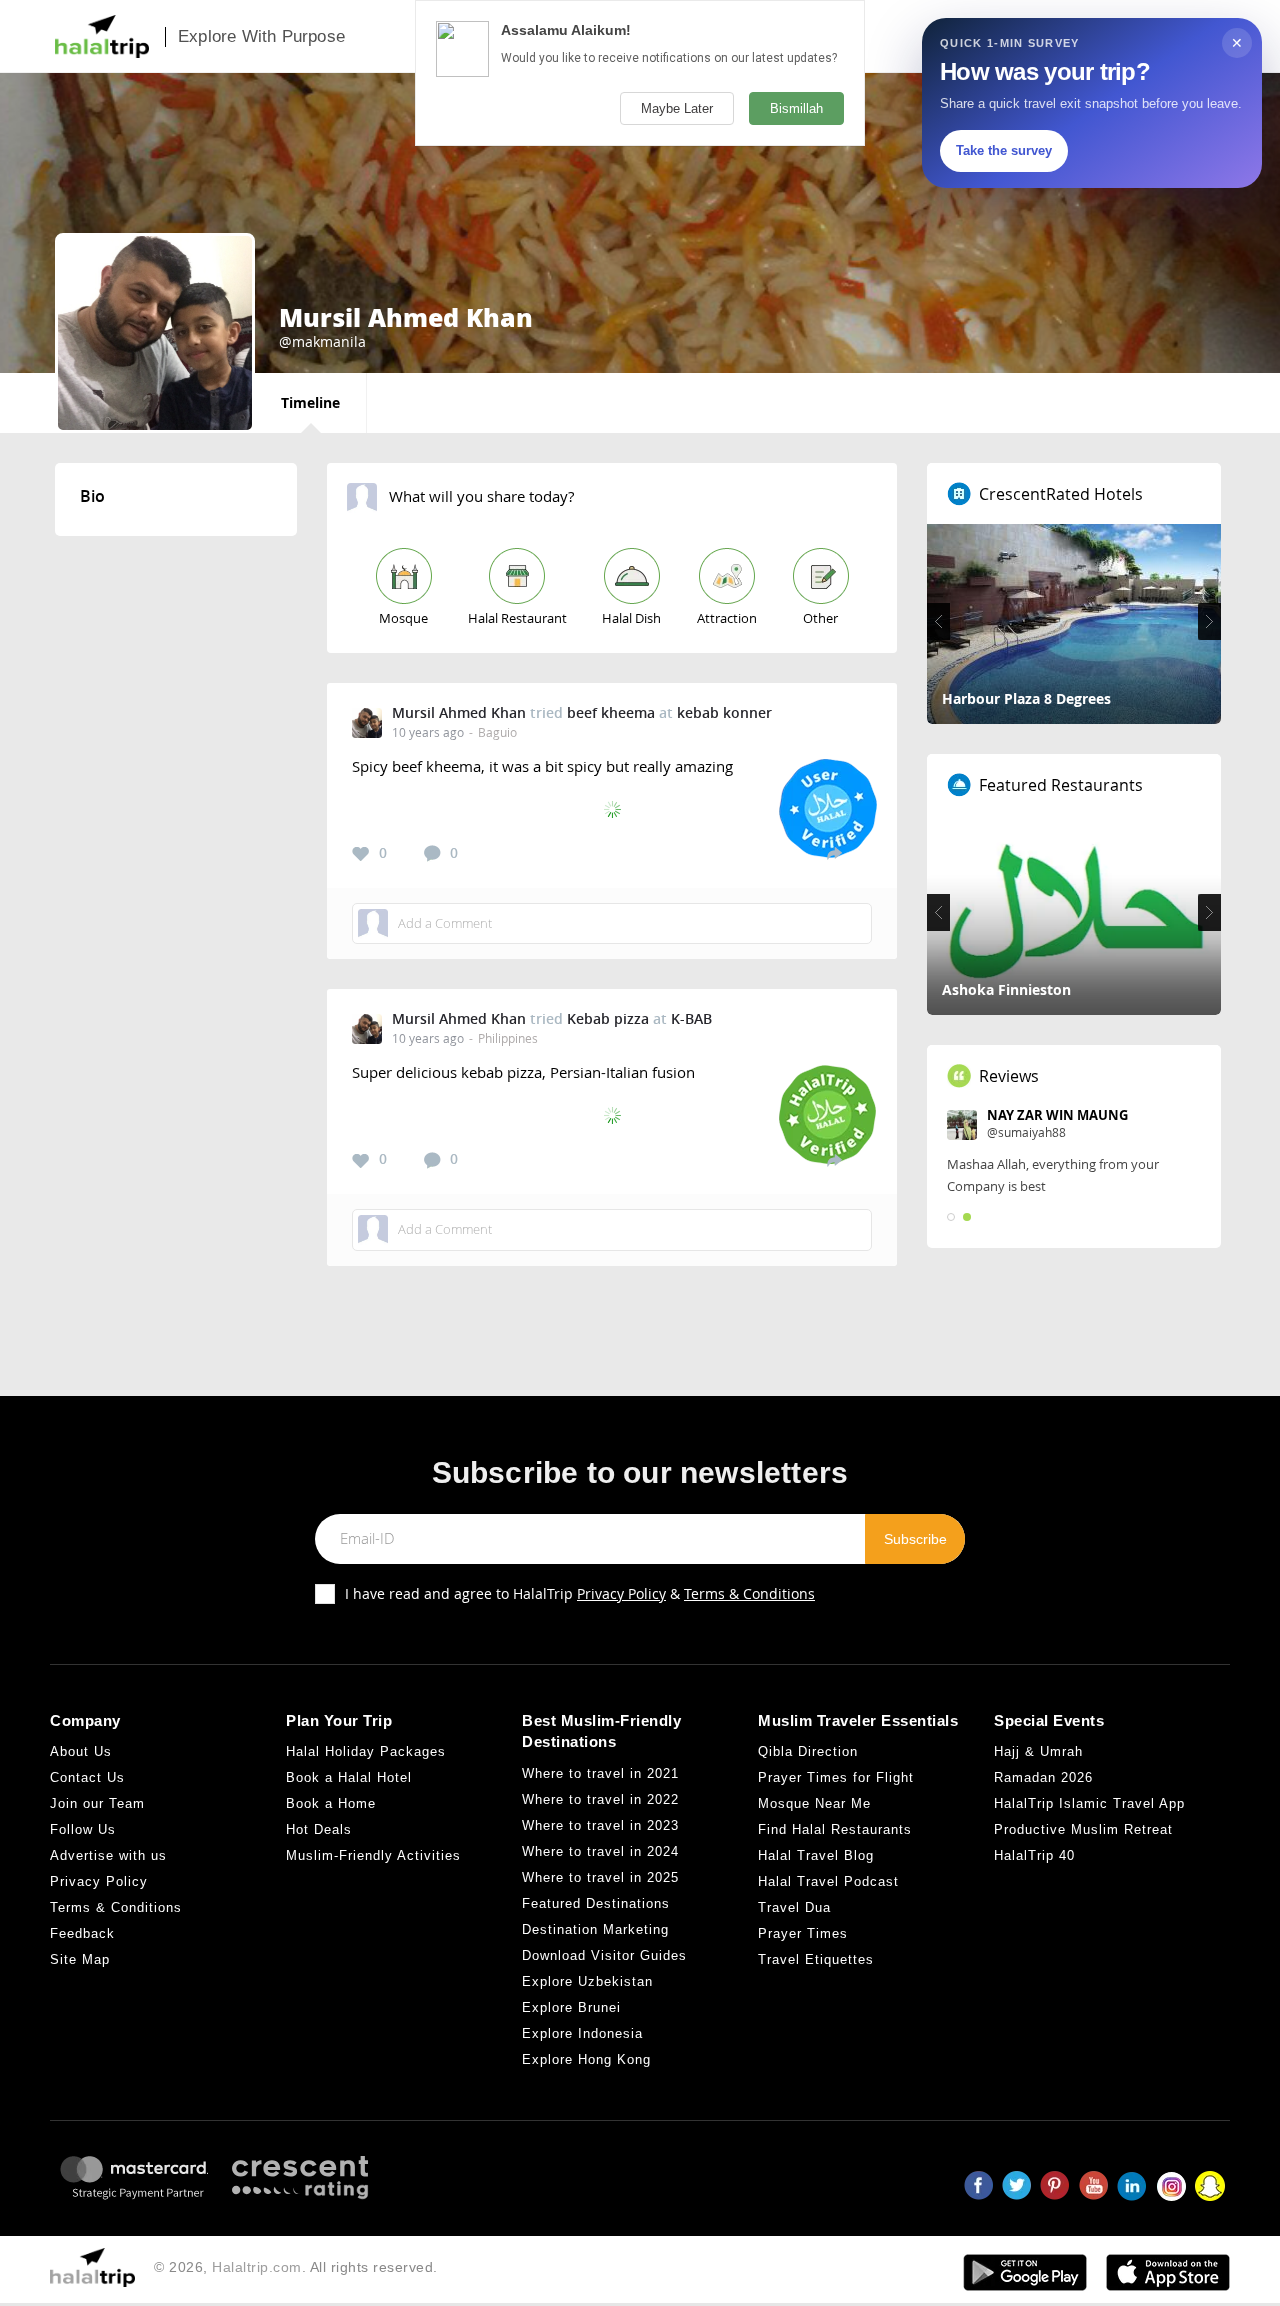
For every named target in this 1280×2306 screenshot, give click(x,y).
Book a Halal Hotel (349, 1777)
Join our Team (97, 1803)
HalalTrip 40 (1034, 1855)
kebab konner (724, 712)
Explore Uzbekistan (587, 1981)
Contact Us (87, 1777)
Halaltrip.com (257, 2267)
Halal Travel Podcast (828, 1881)
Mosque (403, 618)
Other (820, 618)
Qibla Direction (808, 1751)
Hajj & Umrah (1038, 1751)
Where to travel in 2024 (600, 1851)
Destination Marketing (595, 1929)
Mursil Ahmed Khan (459, 712)
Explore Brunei (571, 2007)
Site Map (80, 1959)
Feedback (82, 1933)
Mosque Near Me (814, 1803)
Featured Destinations (596, 1903)
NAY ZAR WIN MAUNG (1057, 1115)
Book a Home (331, 1803)
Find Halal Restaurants (835, 1829)
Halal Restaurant (517, 618)
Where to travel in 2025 (600, 1877)
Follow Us (83, 1829)
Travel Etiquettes (816, 1959)
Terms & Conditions (749, 1593)
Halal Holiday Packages (366, 1751)
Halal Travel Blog (816, 1855)
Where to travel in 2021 (600, 1773)
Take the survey (1004, 150)
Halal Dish (631, 618)
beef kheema (611, 712)
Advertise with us (108, 1855)
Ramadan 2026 (1043, 1777)
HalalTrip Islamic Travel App (1089, 1803)
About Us (81, 1751)
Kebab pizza (608, 1018)
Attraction (727, 618)
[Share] (834, 853)
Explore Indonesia (582, 2033)
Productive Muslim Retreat (1083, 1829)
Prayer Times (803, 1933)
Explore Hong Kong (586, 2059)
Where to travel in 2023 (600, 1825)
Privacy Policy (621, 1593)
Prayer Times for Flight (836, 1777)
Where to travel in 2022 (600, 1799)
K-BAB (691, 1018)
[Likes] (361, 854)
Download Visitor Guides (604, 1955)
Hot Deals (319, 1829)
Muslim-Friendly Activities (373, 1855)
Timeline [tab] (310, 402)
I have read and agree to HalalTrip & (580, 1593)
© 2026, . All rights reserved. (296, 2267)
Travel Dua (794, 1907)
